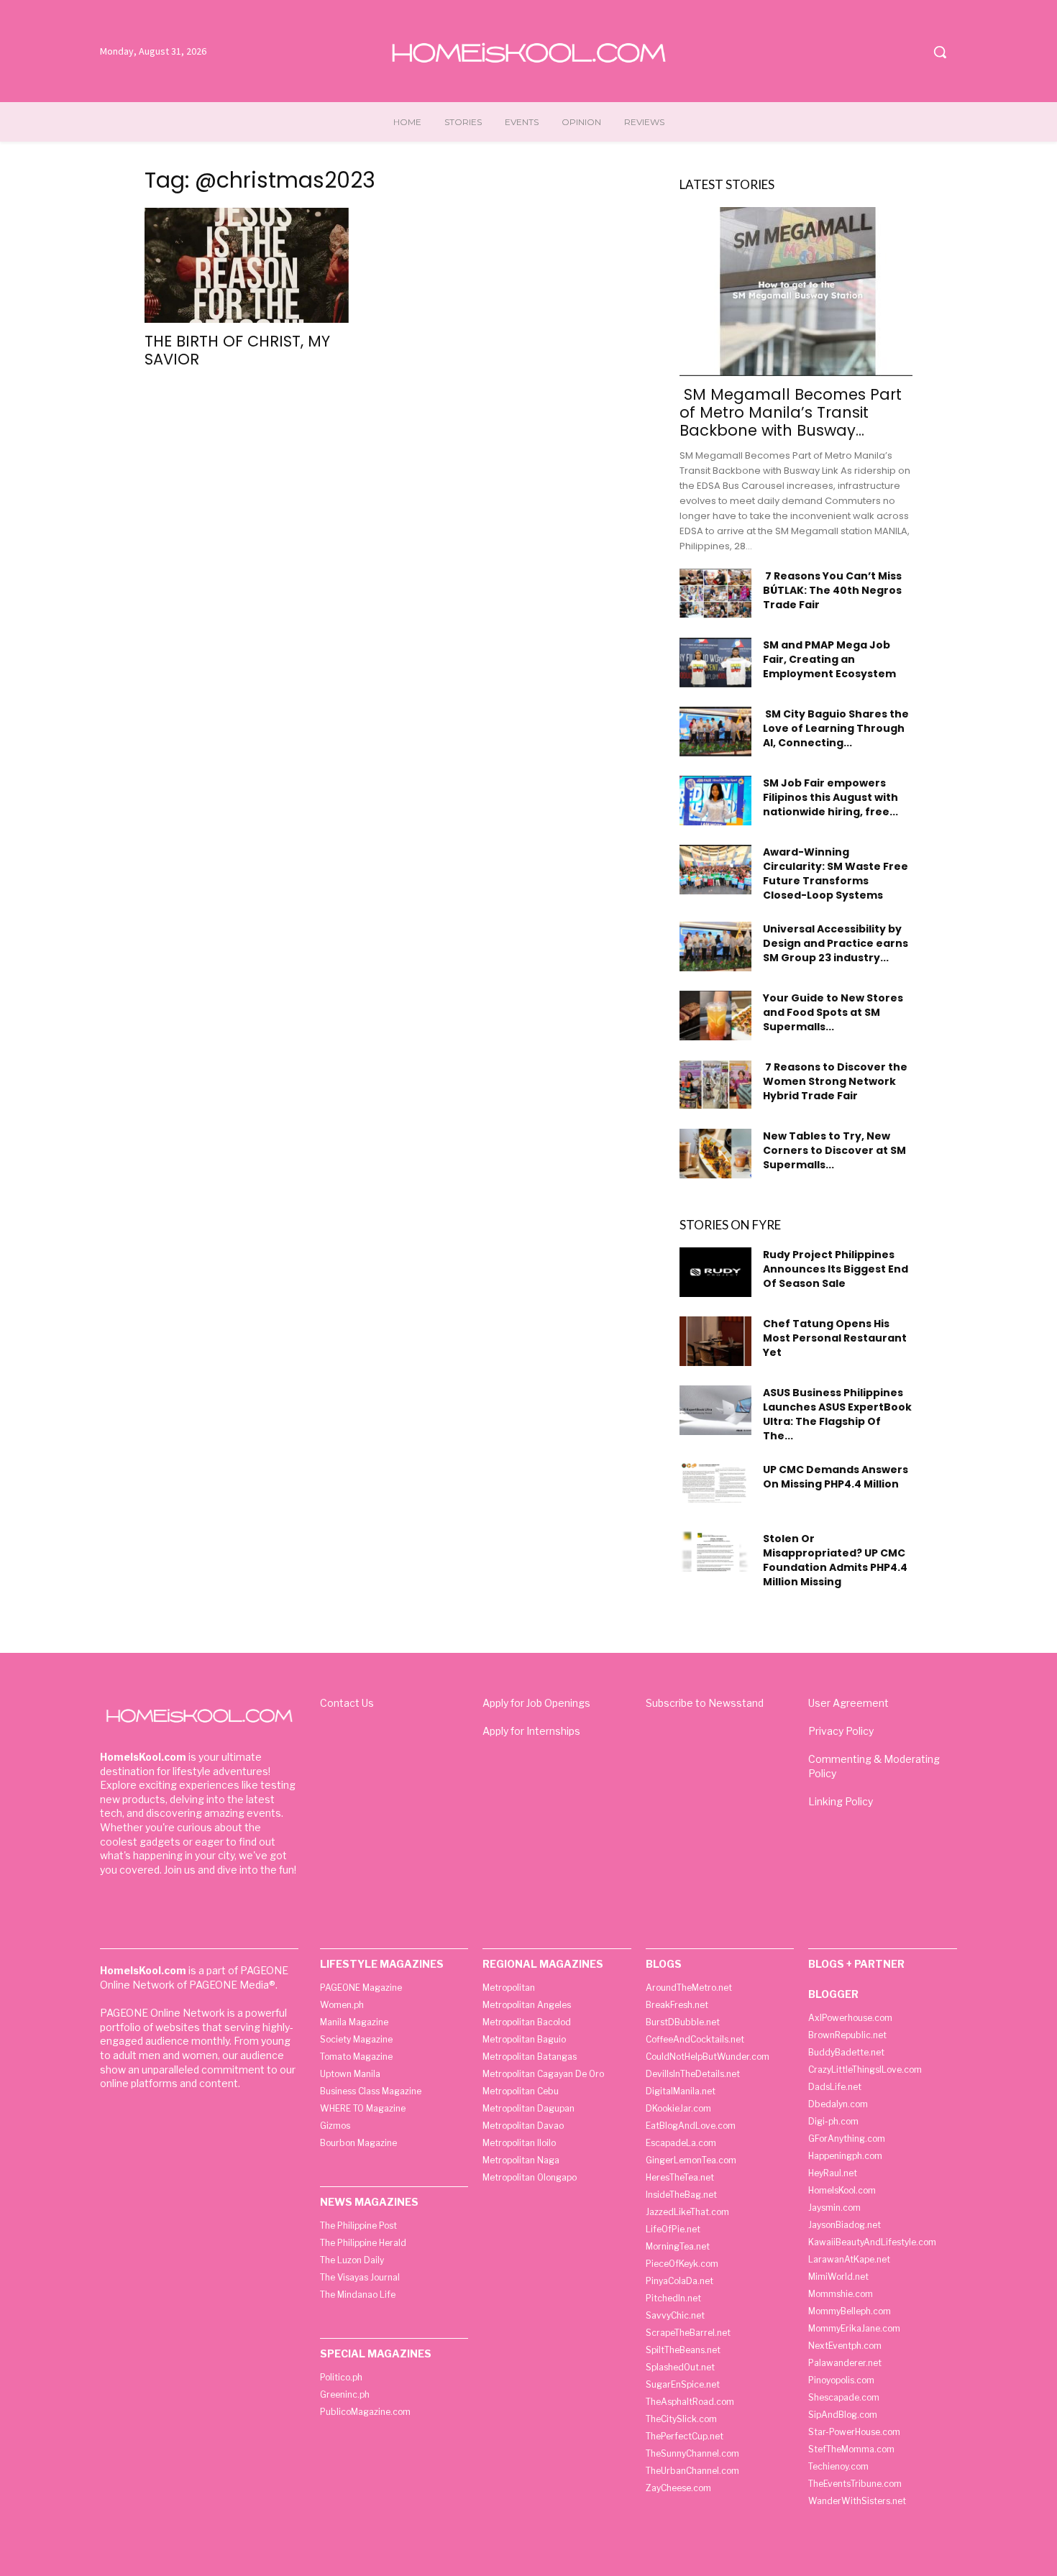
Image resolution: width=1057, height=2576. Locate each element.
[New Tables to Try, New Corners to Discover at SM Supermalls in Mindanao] (715, 1154)
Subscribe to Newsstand (705, 1703)
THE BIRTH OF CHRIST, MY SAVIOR (237, 350)
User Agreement (848, 1703)
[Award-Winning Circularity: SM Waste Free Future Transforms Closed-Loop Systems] (715, 870)
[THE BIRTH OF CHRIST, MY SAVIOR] (261, 265)
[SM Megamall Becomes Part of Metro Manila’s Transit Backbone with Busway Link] (796, 292)
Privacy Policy (841, 1731)
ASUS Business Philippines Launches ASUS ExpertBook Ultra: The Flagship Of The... (837, 1414)
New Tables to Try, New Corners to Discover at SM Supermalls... (834, 1150)
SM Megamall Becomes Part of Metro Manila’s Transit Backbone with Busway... (791, 412)
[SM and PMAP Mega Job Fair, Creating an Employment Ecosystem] (715, 663)
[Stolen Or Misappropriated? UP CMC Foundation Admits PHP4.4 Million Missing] (715, 1551)
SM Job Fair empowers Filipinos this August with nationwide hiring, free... (830, 797)
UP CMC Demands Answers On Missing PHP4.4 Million (836, 1477)
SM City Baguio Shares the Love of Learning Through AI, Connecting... (836, 728)
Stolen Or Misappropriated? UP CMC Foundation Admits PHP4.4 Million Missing (835, 1560)
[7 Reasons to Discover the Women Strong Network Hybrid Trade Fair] (715, 1085)
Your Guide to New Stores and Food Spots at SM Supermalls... (833, 1012)
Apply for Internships (531, 1731)
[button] (940, 52)
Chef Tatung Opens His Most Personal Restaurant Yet (835, 1338)
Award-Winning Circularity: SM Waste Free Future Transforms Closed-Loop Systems (836, 874)
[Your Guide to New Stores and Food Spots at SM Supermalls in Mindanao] (715, 1016)
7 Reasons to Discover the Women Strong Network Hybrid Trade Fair (835, 1081)
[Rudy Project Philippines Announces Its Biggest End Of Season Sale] (715, 1272)
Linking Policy (841, 1801)
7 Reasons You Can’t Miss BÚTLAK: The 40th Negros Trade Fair (832, 590)
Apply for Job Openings (536, 1703)
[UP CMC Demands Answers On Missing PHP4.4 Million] (715, 1482)
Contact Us (347, 1703)
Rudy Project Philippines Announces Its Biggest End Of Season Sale (836, 1269)
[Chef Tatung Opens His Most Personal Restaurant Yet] (715, 1341)
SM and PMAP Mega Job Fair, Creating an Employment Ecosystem (829, 659)
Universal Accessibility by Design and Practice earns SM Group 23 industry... (836, 943)
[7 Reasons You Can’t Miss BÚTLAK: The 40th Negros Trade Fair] (715, 593)
